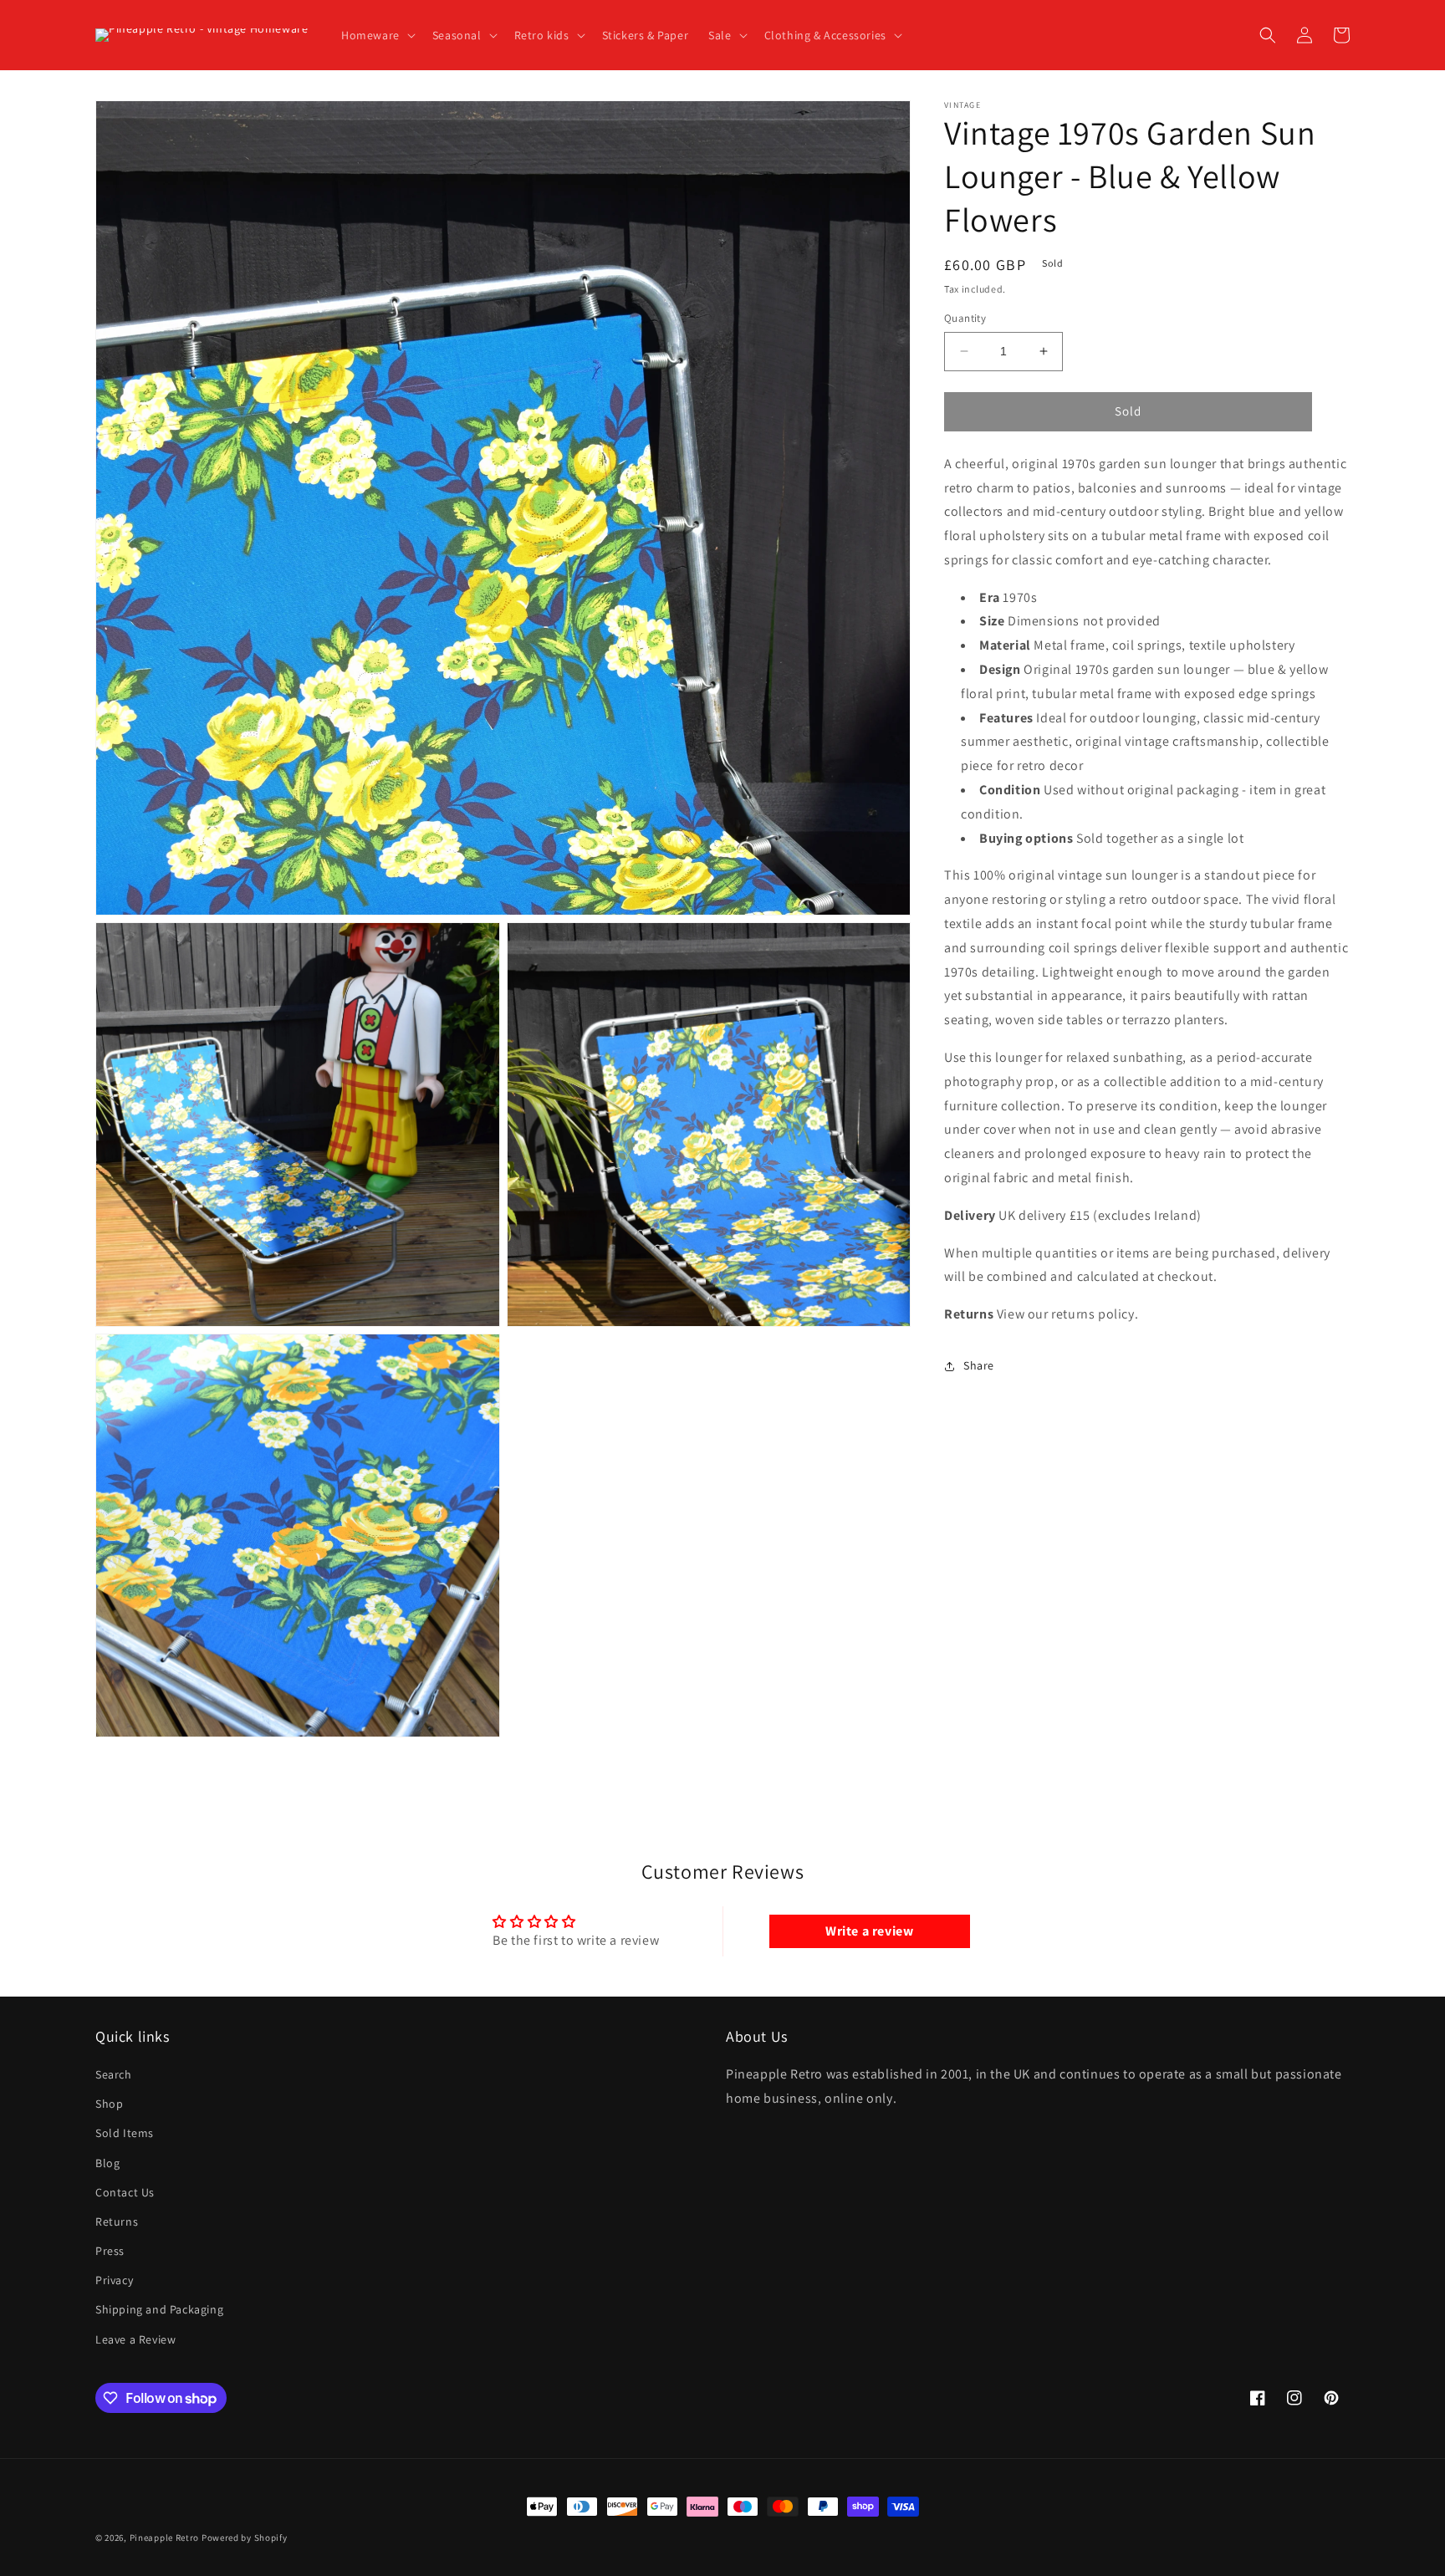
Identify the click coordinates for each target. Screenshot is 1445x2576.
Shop (109, 2104)
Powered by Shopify (245, 2538)
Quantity (965, 318)
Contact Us (125, 2192)
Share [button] (979, 1366)
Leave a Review (135, 2339)
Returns (117, 2221)
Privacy (114, 2280)
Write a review (869, 1931)
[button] (377, 35)
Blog (107, 2163)
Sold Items (125, 2133)
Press (110, 2251)
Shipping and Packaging (159, 2309)
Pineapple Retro (165, 2538)
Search (114, 2074)
